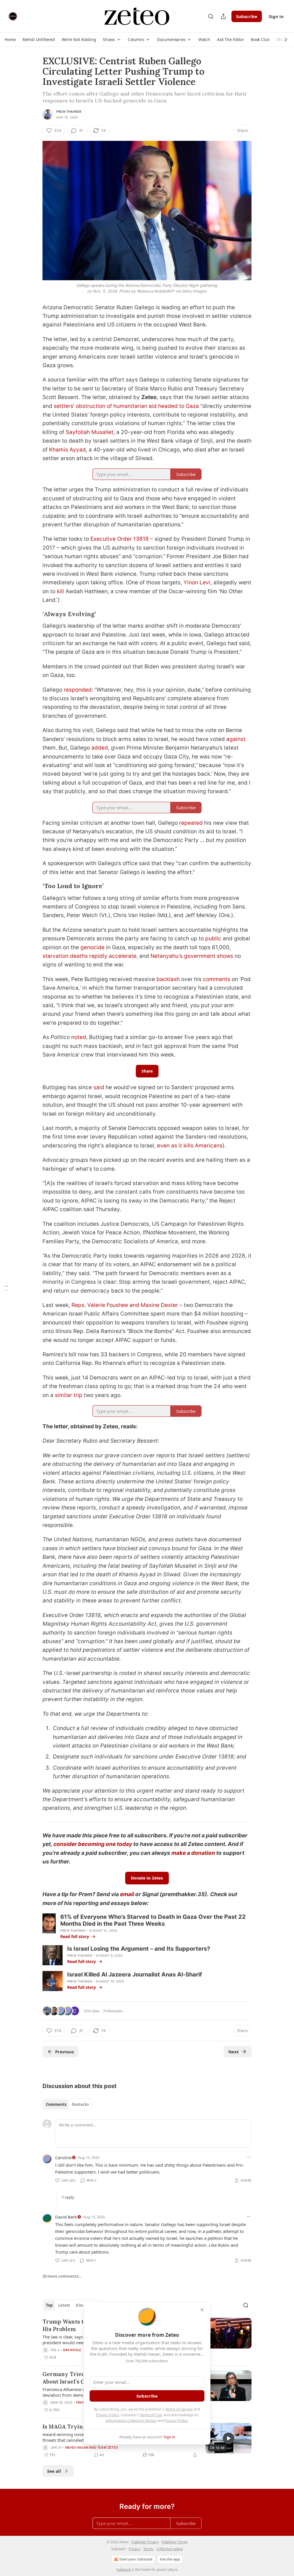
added (100, 748)
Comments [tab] (56, 2104)
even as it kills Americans (189, 1146)
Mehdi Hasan (77, 2447)
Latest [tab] (64, 2305)
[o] (229, 2438)
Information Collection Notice (131, 2421)
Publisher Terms (175, 2542)
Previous (64, 2052)
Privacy (134, 2549)
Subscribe (247, 16)
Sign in (276, 16)
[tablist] (67, 2104)
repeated (191, 823)
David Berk (66, 2217)
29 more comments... (62, 2276)
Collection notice (170, 2549)
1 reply (68, 2197)
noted (79, 1037)
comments (217, 979)
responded (78, 690)
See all (54, 2471)
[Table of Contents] (6, 1288)
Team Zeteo (108, 2447)
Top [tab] (49, 2305)
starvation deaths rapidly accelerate (89, 956)
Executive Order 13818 (120, 539)
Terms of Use (151, 2415)
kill (60, 591)
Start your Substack (136, 2559)
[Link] (34, 614)
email (127, 1894)
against (236, 739)
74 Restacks (113, 2011)
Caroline (63, 2157)
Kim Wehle (72, 2350)
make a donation (193, 1853)
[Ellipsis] (249, 2157)
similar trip (69, 1395)
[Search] (211, 16)
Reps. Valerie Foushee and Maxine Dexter (125, 1305)
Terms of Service (179, 2409)
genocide (92, 947)
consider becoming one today (93, 1844)
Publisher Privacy (145, 2542)
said (99, 1087)
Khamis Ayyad (67, 450)
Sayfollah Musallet (90, 432)
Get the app (170, 2559)
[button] (10, 40)
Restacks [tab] (80, 2104)
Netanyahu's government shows (192, 956)
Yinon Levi (197, 582)
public (213, 938)
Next (234, 2052)
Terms (148, 2549)
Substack (124, 2570)
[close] (202, 2310)
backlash (168, 979)
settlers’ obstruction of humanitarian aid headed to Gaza (126, 406)
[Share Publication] (223, 16)
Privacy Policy (107, 2415)
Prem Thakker (69, 112)
